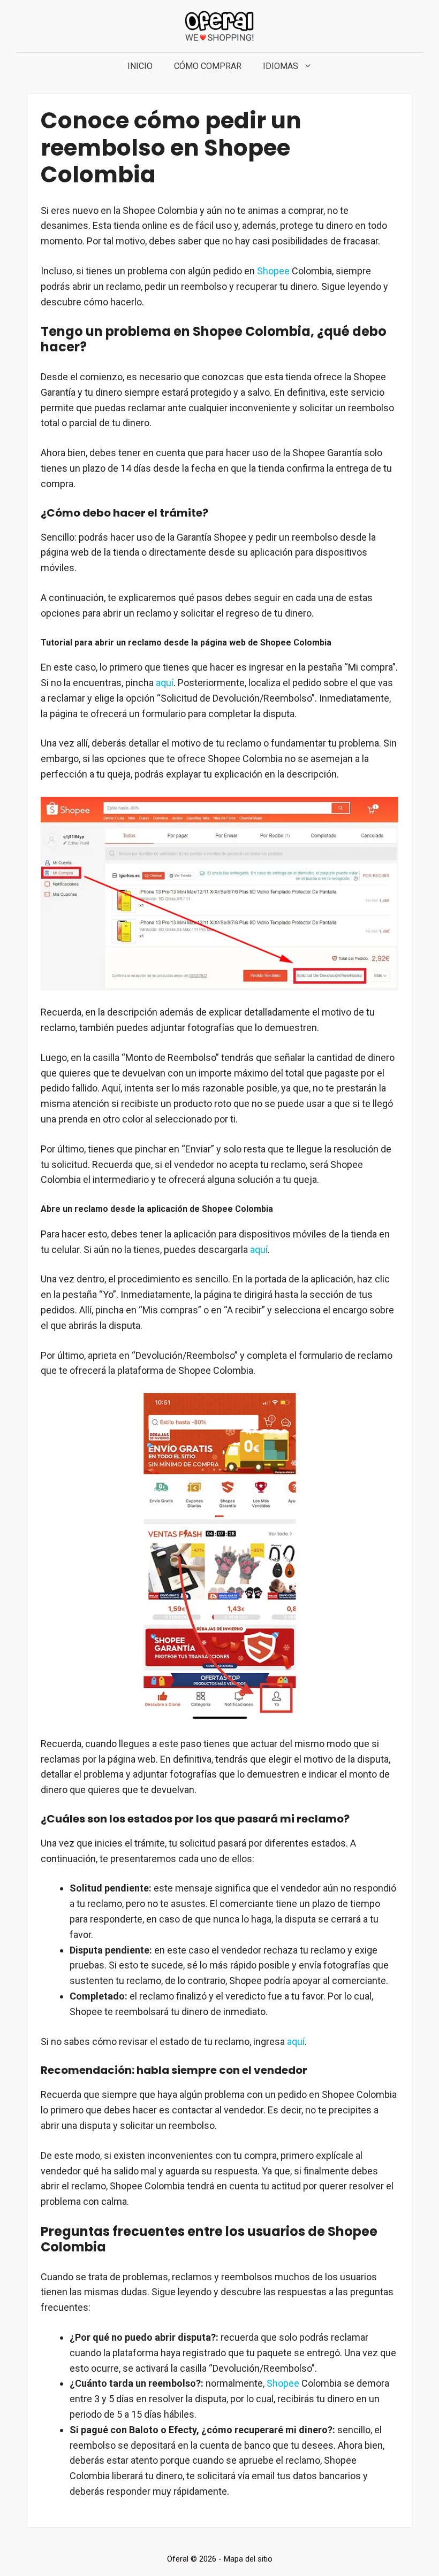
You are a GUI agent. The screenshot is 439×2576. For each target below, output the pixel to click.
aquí (165, 683)
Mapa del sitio (248, 2559)
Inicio (140, 66)
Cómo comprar (208, 66)
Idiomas (281, 66)
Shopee (273, 271)
